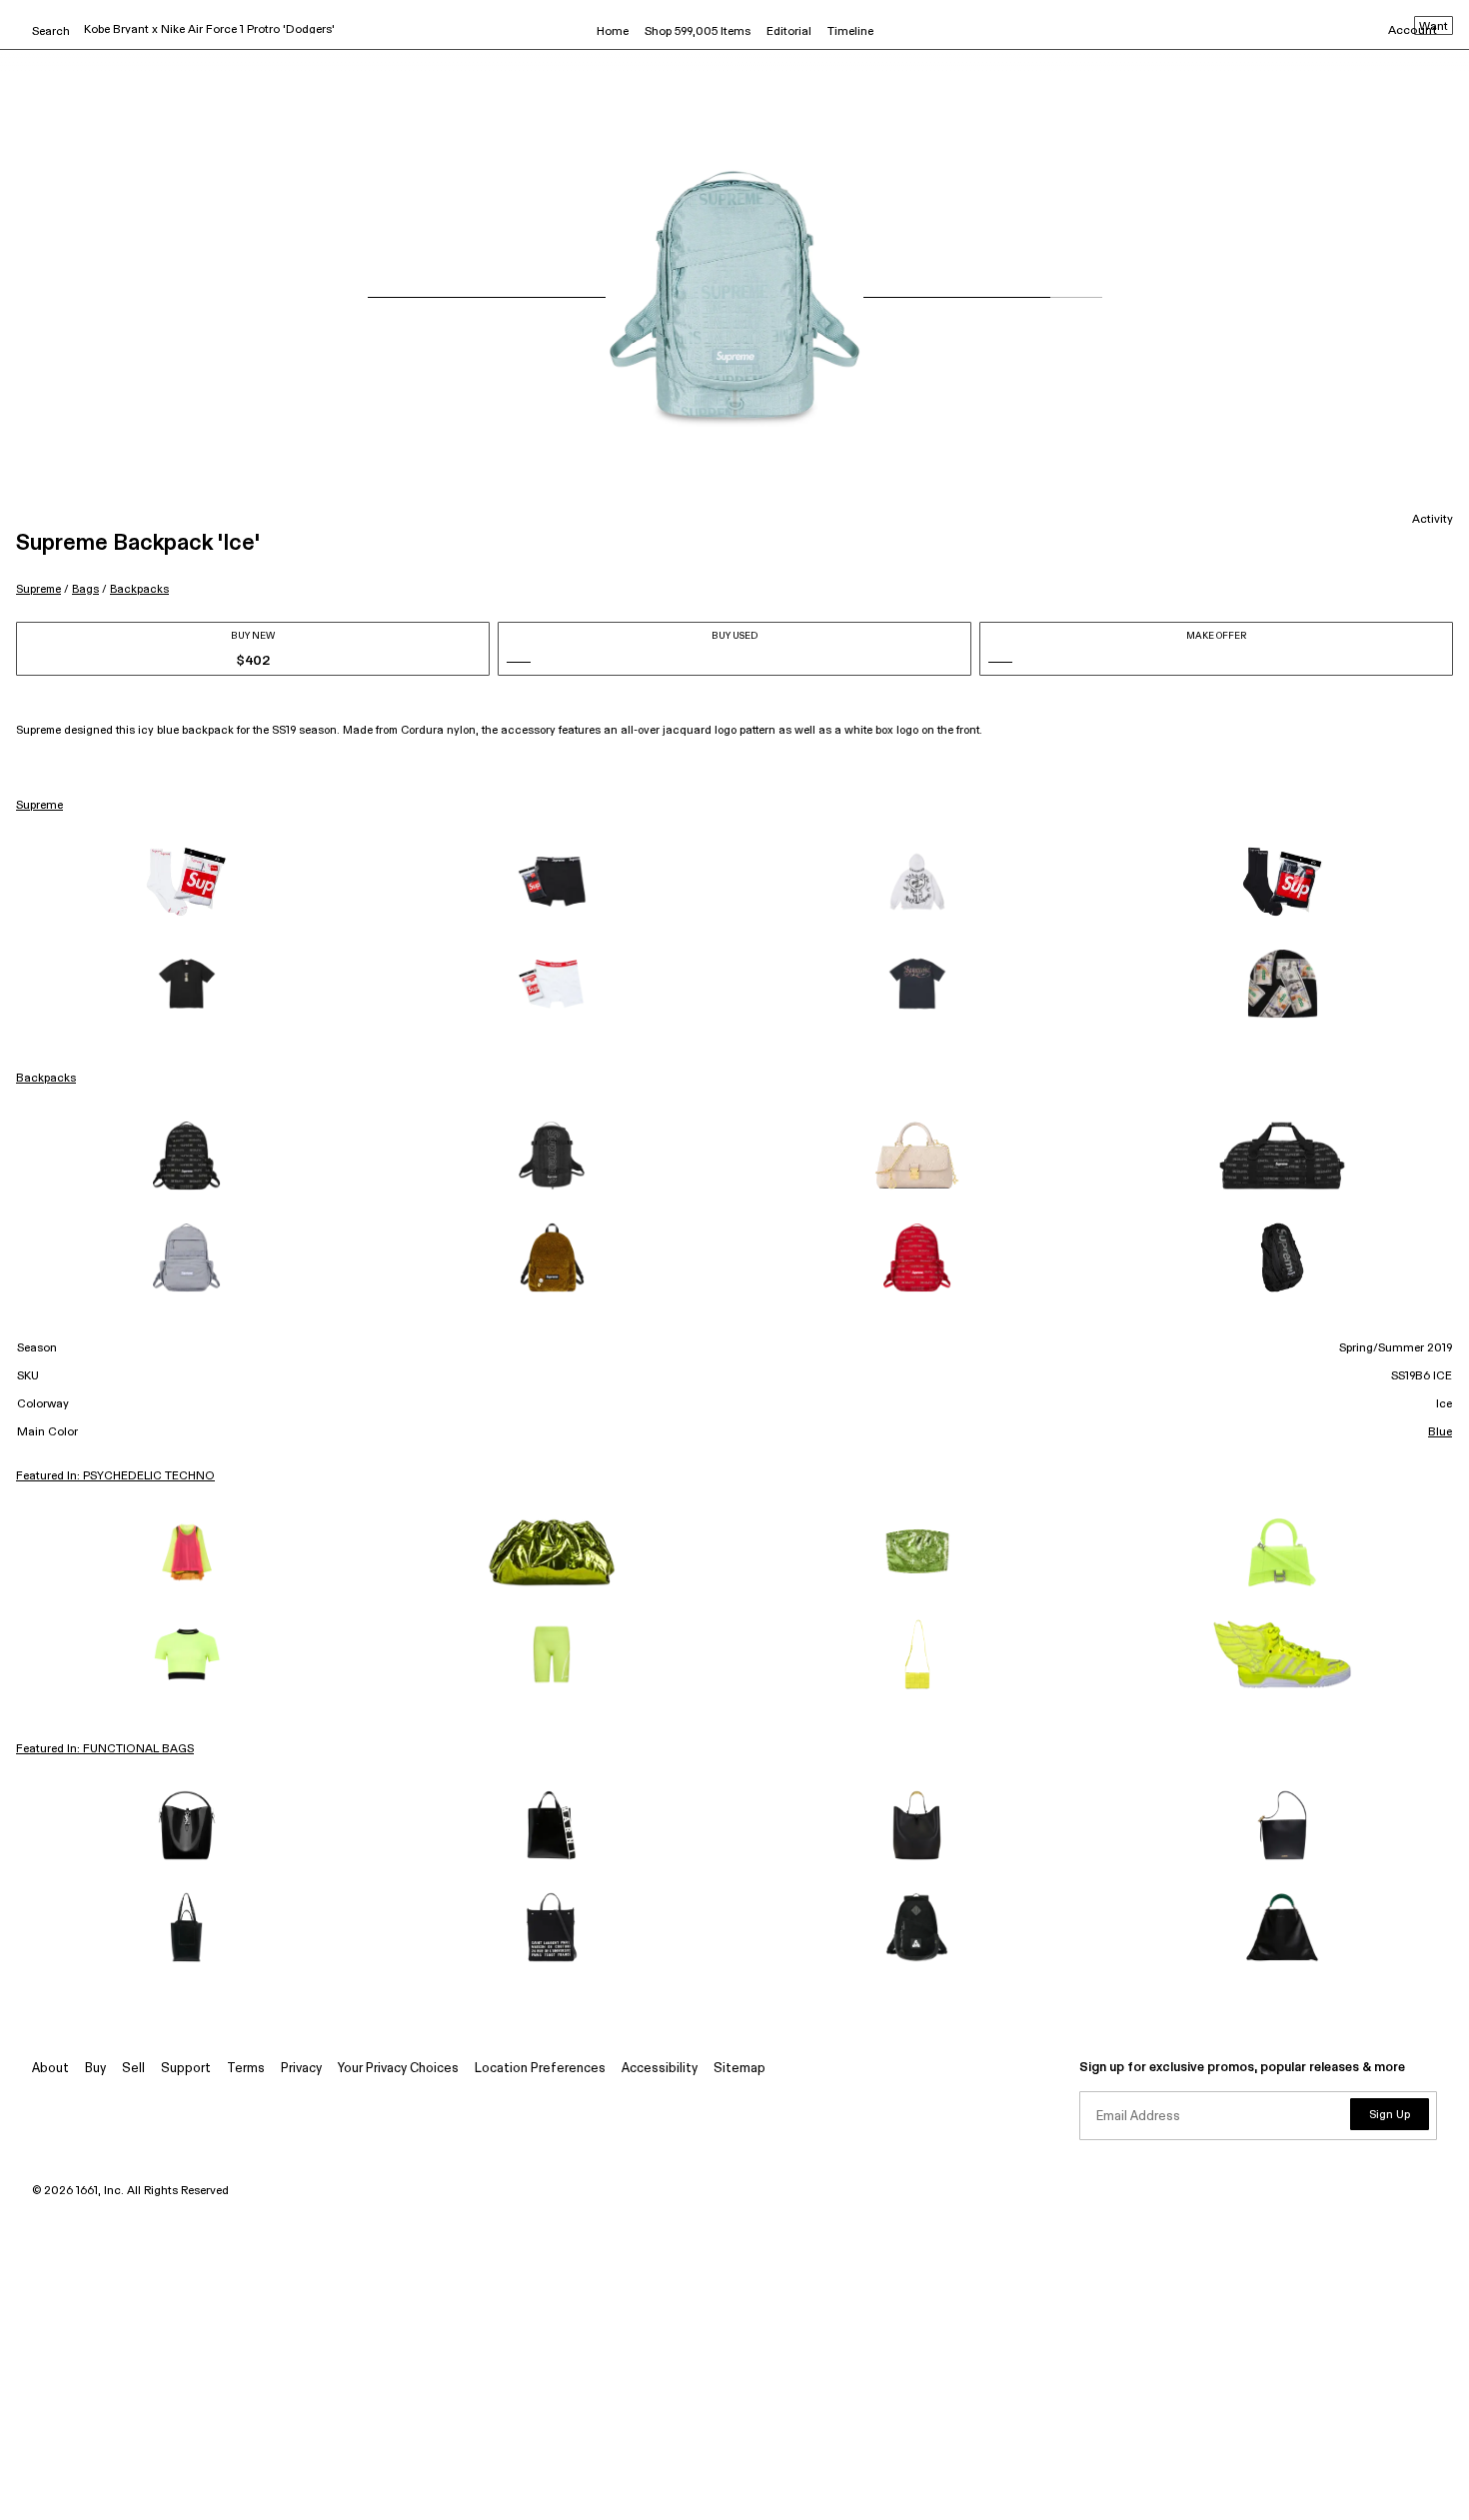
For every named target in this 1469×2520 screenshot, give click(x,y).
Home (613, 32)
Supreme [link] (39, 806)
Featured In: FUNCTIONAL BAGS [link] (105, 1749)
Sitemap (739, 2069)
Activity (1433, 520)
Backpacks (139, 589)
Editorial (789, 32)
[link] (187, 882)
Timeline (850, 32)
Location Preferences (540, 2069)
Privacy (301, 2069)
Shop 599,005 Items (698, 32)
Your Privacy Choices (398, 2069)
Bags (85, 589)
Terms (246, 2069)
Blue (1440, 1432)
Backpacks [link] (46, 1079)
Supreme (38, 589)
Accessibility (660, 2069)
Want (1434, 27)
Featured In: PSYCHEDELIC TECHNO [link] (115, 1476)
